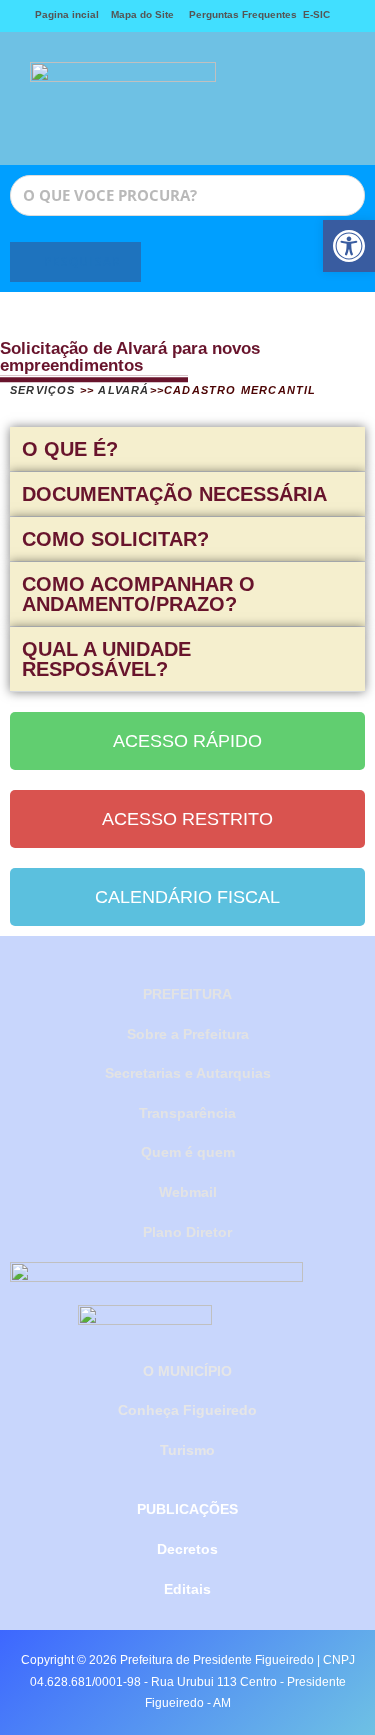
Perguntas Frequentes (238, 14)
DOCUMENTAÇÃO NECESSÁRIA (174, 494)
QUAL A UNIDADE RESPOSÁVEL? (106, 659)
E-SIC (316, 14)
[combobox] (187, 195)
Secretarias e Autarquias (188, 1073)
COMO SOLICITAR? (115, 539)
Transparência (187, 1113)
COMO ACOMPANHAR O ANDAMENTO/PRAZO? (138, 594)
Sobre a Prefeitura (188, 1034)
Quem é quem (188, 1152)
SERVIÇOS (43, 390)
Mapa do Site (142, 14)
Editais (187, 1589)
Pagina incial (67, 14)
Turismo (187, 1450)
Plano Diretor (187, 1232)
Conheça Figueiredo (187, 1410)
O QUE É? (70, 449)
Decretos (187, 1549)
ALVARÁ (123, 390)
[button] (272, 98)
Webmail (188, 1192)
